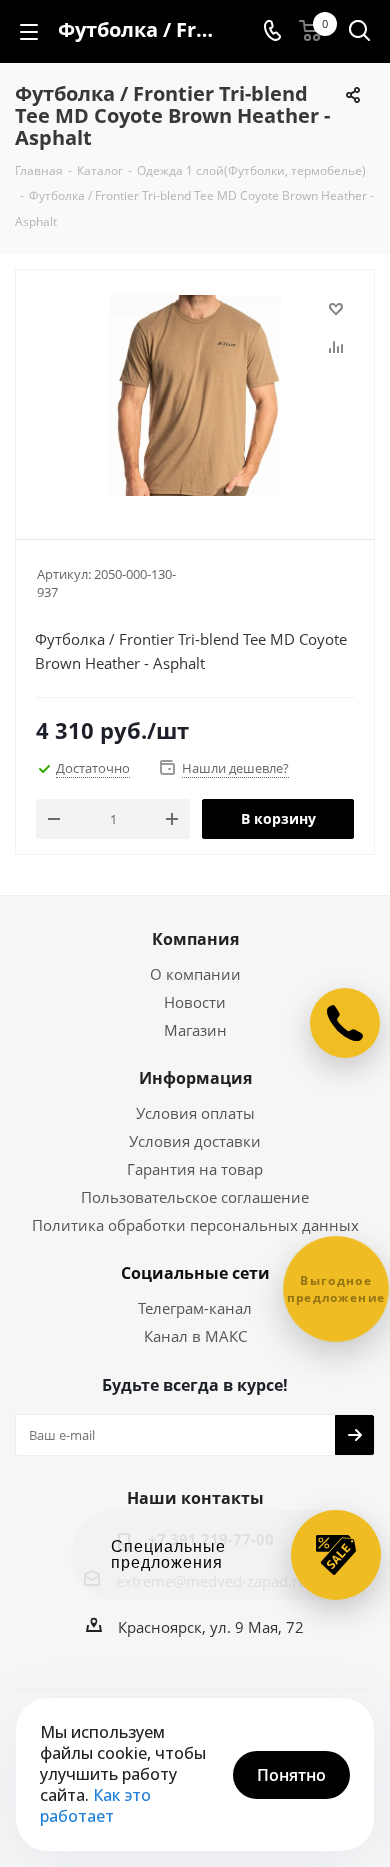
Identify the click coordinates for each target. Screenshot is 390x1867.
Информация (195, 1078)
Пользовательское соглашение (195, 1197)
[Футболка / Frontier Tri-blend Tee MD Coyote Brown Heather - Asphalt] (195, 395)
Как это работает (95, 1805)
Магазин (195, 1030)
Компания (195, 939)
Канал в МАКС (195, 1336)
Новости (195, 1002)
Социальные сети (195, 1273)
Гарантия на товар (195, 1169)
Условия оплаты (195, 1113)
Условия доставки (195, 1141)
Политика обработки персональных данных (195, 1225)
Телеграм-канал (195, 1308)
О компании (195, 974)
